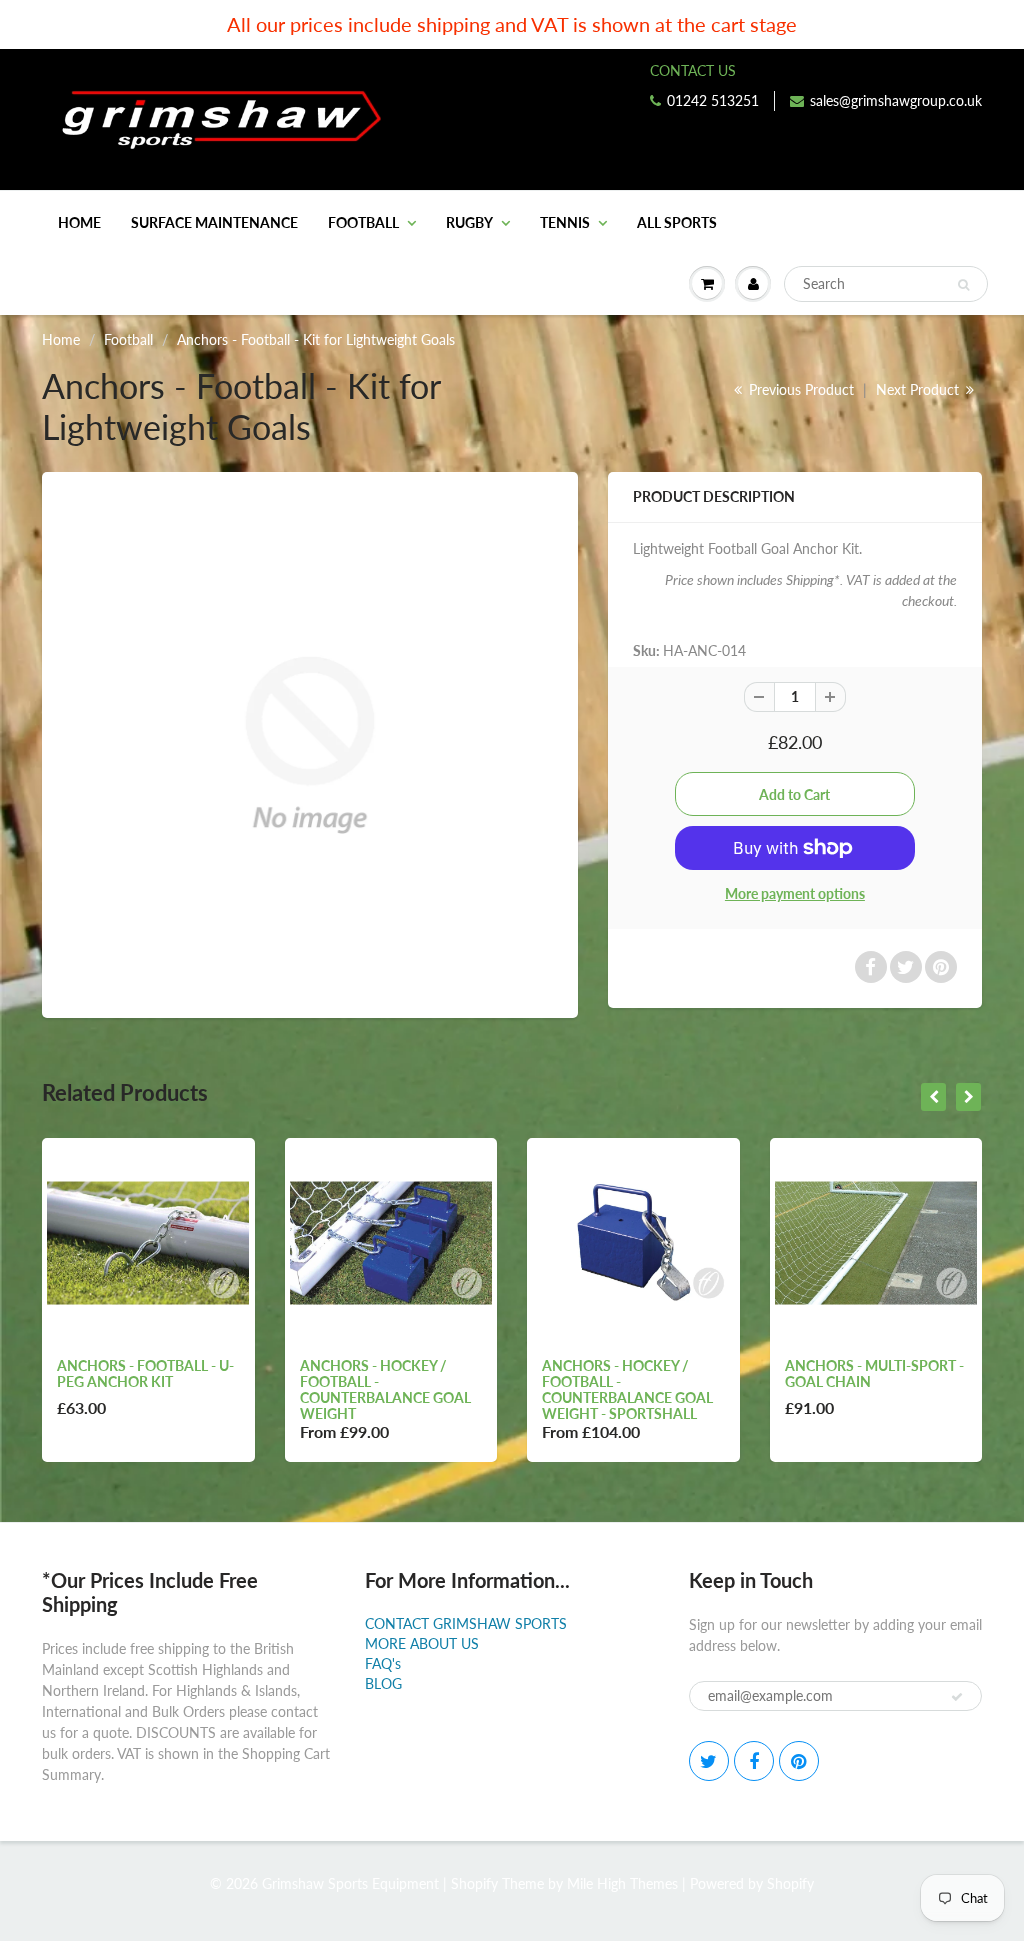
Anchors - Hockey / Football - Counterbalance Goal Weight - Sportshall (627, 1389)
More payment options (795, 893)
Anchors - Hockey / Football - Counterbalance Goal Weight (385, 1389)
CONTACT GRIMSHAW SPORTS (466, 1623)
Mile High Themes (622, 1883)
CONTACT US (693, 70)
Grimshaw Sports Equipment (350, 1883)
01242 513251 (713, 100)
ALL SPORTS (677, 222)
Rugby (469, 222)
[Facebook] (754, 1761)
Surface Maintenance (214, 222)
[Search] (963, 285)
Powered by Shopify (752, 1883)
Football (363, 222)
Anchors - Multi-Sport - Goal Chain (874, 1373)
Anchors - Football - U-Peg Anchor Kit (145, 1373)
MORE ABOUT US (422, 1643)
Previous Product (799, 389)
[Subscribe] (957, 1697)
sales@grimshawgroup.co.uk (896, 100)
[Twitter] (709, 1761)
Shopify (474, 1883)
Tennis (565, 222)
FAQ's (383, 1663)
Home (79, 222)
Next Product (919, 389)
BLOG (383, 1683)
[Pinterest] (799, 1761)
